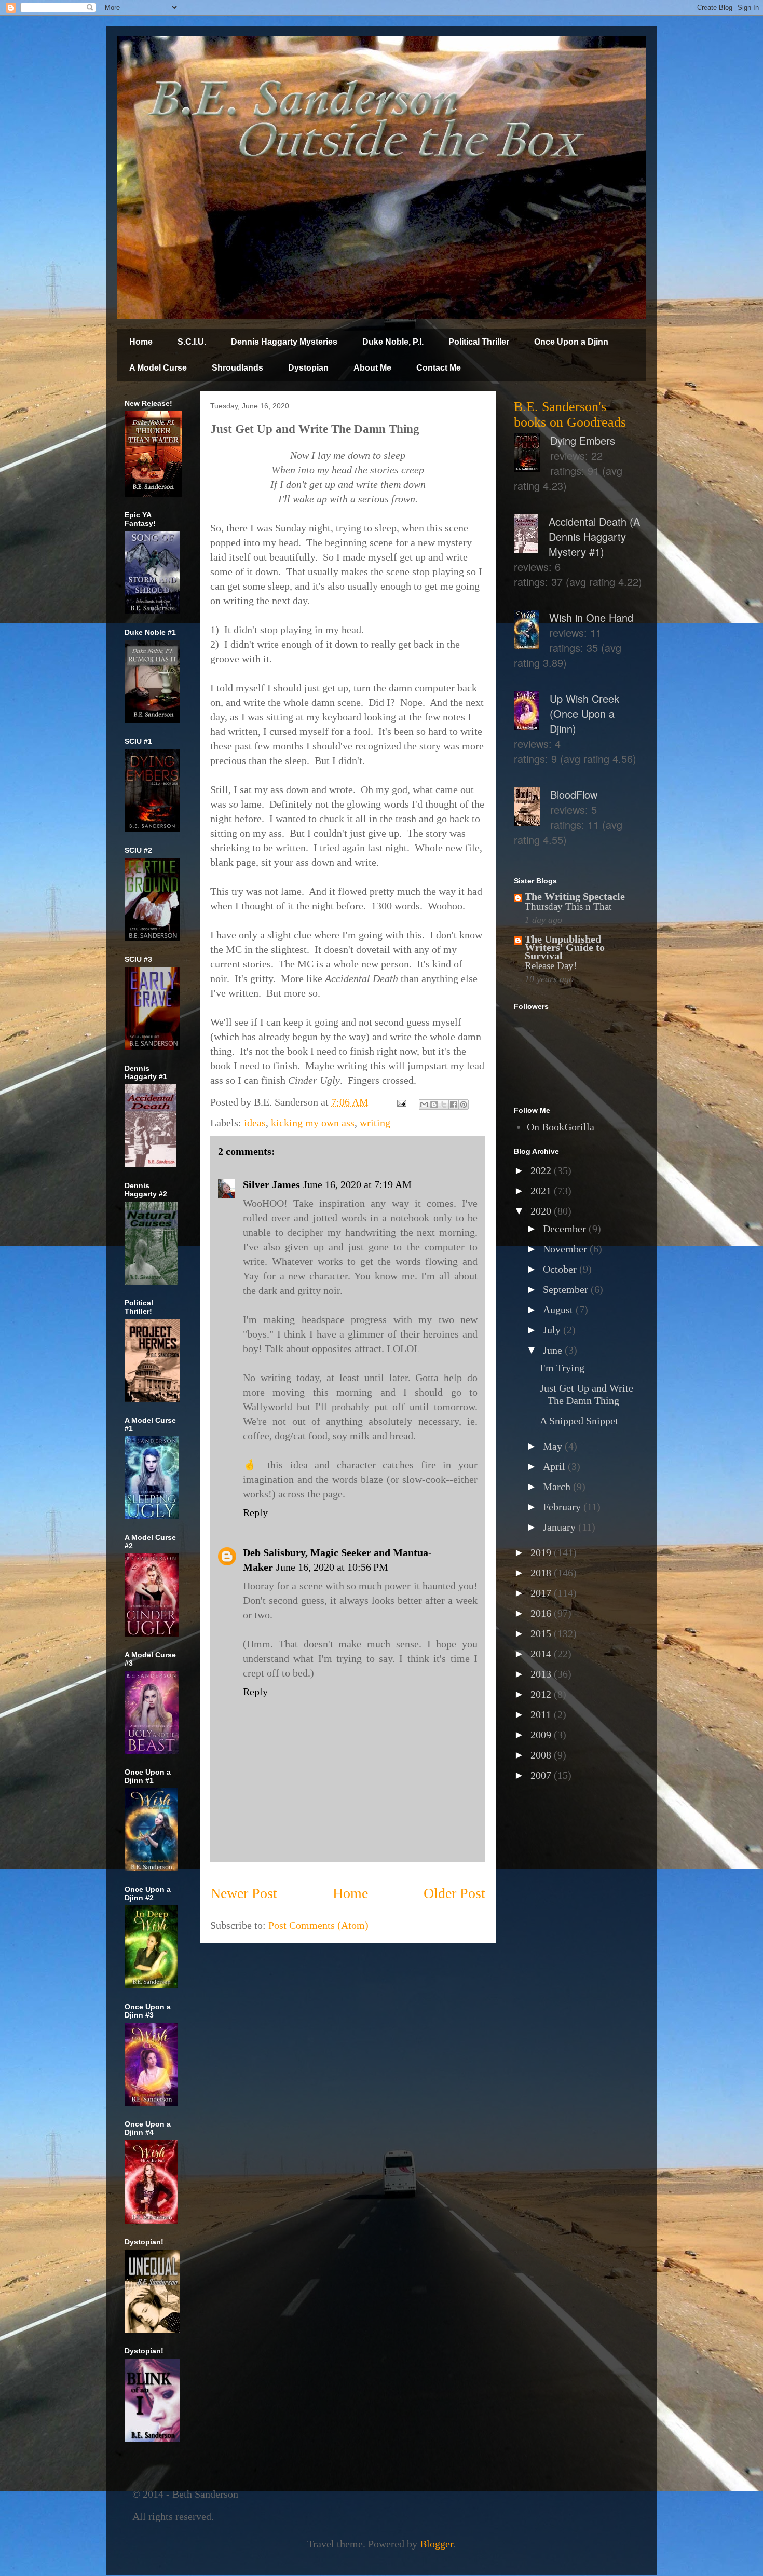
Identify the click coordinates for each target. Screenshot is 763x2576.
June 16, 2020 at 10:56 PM (332, 1567)
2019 (542, 1552)
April (555, 1466)
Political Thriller (479, 342)
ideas (255, 1123)
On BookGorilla (561, 1127)
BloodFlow (574, 794)
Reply (255, 1512)
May (554, 1446)
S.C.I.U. (192, 342)
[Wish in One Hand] (532, 631)
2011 (542, 1714)
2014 (542, 1654)
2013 (542, 1674)
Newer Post (244, 1893)
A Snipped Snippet (579, 1421)
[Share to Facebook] (454, 1105)
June (554, 1350)
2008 (542, 1755)
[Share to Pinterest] (464, 1105)
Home (141, 342)
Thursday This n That (568, 907)
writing (375, 1123)
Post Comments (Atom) (318, 1925)
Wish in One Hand (591, 617)
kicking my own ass (313, 1123)
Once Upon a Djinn (571, 342)
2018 (542, 1573)
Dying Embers (583, 440)
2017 (542, 1593)
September (567, 1289)
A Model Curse (158, 368)
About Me (372, 368)
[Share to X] (444, 1105)
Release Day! (551, 966)
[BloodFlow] (532, 808)
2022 (542, 1170)
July (553, 1330)
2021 (542, 1191)
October (561, 1269)
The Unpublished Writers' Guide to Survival (565, 947)
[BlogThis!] (434, 1105)
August (559, 1310)
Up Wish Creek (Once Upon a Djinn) (584, 713)
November (566, 1249)
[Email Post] (400, 1102)
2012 (542, 1694)
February (563, 1507)
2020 (542, 1211)
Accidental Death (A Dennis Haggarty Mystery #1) (594, 536)
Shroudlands (237, 368)
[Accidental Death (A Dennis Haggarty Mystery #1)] (531, 535)
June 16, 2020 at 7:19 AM (357, 1184)
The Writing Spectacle (575, 896)
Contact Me (439, 368)
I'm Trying (562, 1368)
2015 (542, 1633)
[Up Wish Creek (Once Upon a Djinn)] (532, 712)
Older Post (454, 1893)
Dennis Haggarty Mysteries (284, 342)
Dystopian (308, 368)
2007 (542, 1775)
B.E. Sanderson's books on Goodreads (570, 414)
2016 (542, 1613)
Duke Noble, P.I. (393, 342)
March (558, 1487)
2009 (542, 1735)
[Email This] (424, 1105)
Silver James (271, 1184)
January (561, 1527)
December (566, 1229)
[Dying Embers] (532, 454)
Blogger (437, 2544)
